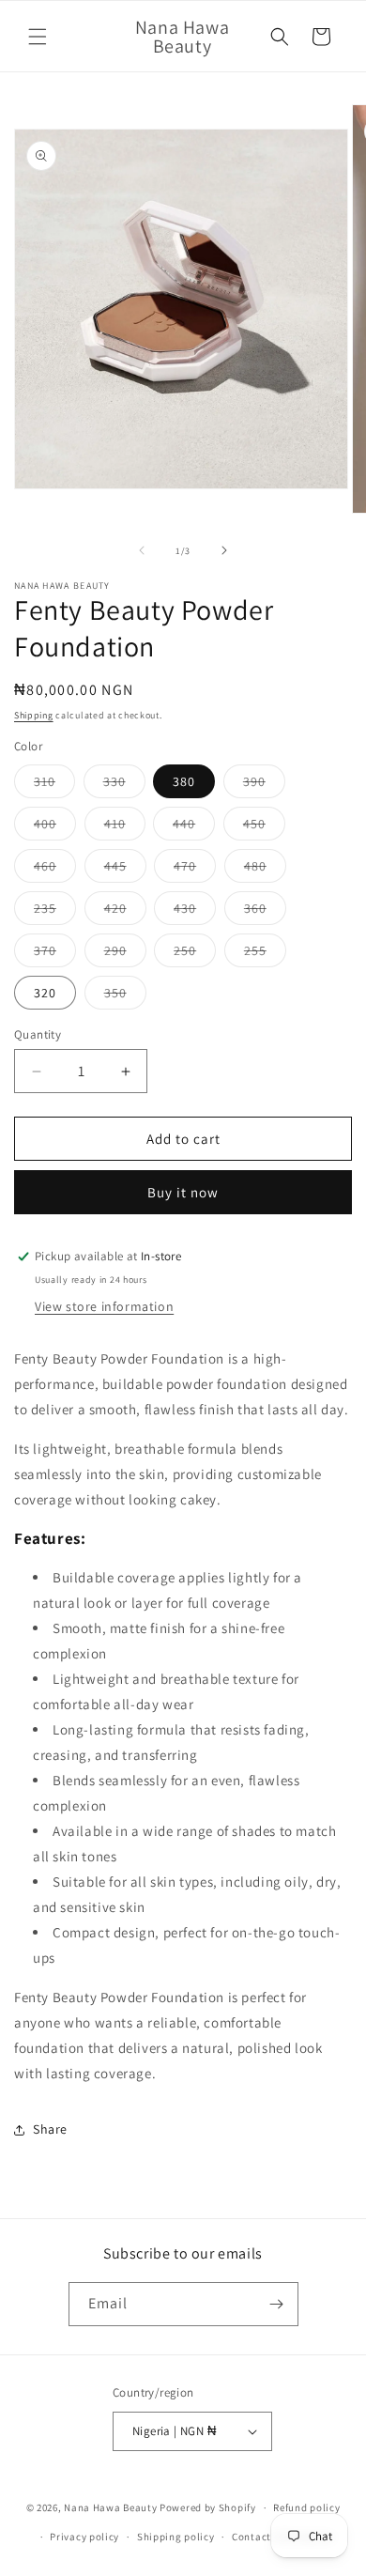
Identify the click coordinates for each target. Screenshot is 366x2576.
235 (55, 912)
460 (55, 870)
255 (265, 954)
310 (54, 785)
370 (55, 954)
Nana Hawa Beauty (110, 2507)
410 (125, 827)
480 (265, 870)
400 (55, 827)
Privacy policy (84, 2537)
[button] (38, 37)
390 (264, 785)
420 (125, 912)
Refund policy (306, 2507)
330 (124, 785)
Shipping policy (176, 2537)
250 (195, 954)
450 (264, 827)
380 (184, 781)
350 (125, 996)
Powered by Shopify (208, 2507)
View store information (104, 1306)
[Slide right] (224, 550)
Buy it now (183, 1192)
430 (195, 912)
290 (125, 954)
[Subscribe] (277, 2304)
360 (265, 912)
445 (125, 870)
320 (45, 993)
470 (195, 870)
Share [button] (50, 2129)
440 (194, 827)
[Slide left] (142, 550)
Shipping (34, 715)
